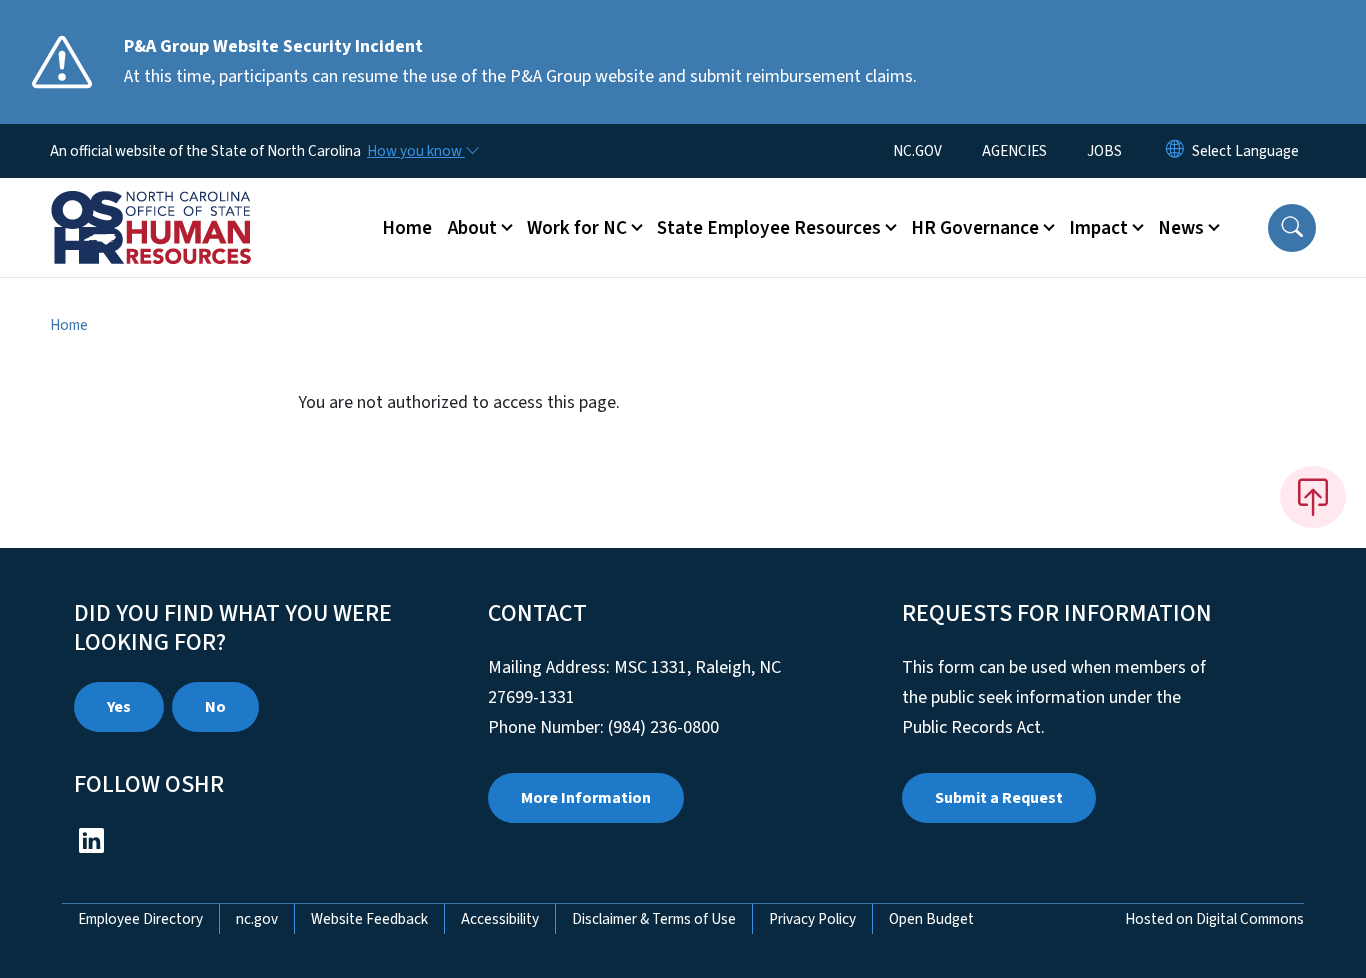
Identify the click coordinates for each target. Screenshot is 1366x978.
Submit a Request (999, 798)
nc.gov (257, 919)
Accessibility (500, 919)
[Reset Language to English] (1175, 151)
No (215, 707)
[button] (1292, 228)
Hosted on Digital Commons (1214, 919)
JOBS (1104, 151)
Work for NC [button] (577, 228)
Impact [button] (1098, 228)
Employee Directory (140, 919)
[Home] (175, 205)
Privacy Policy (812, 919)
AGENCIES (1014, 151)
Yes (119, 707)
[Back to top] (1313, 497)
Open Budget (931, 919)
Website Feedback (369, 919)
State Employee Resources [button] (769, 228)
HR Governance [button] (975, 228)
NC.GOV (917, 151)
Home (407, 228)
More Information (586, 798)
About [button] (472, 228)
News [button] (1181, 228)
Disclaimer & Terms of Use (654, 919)
